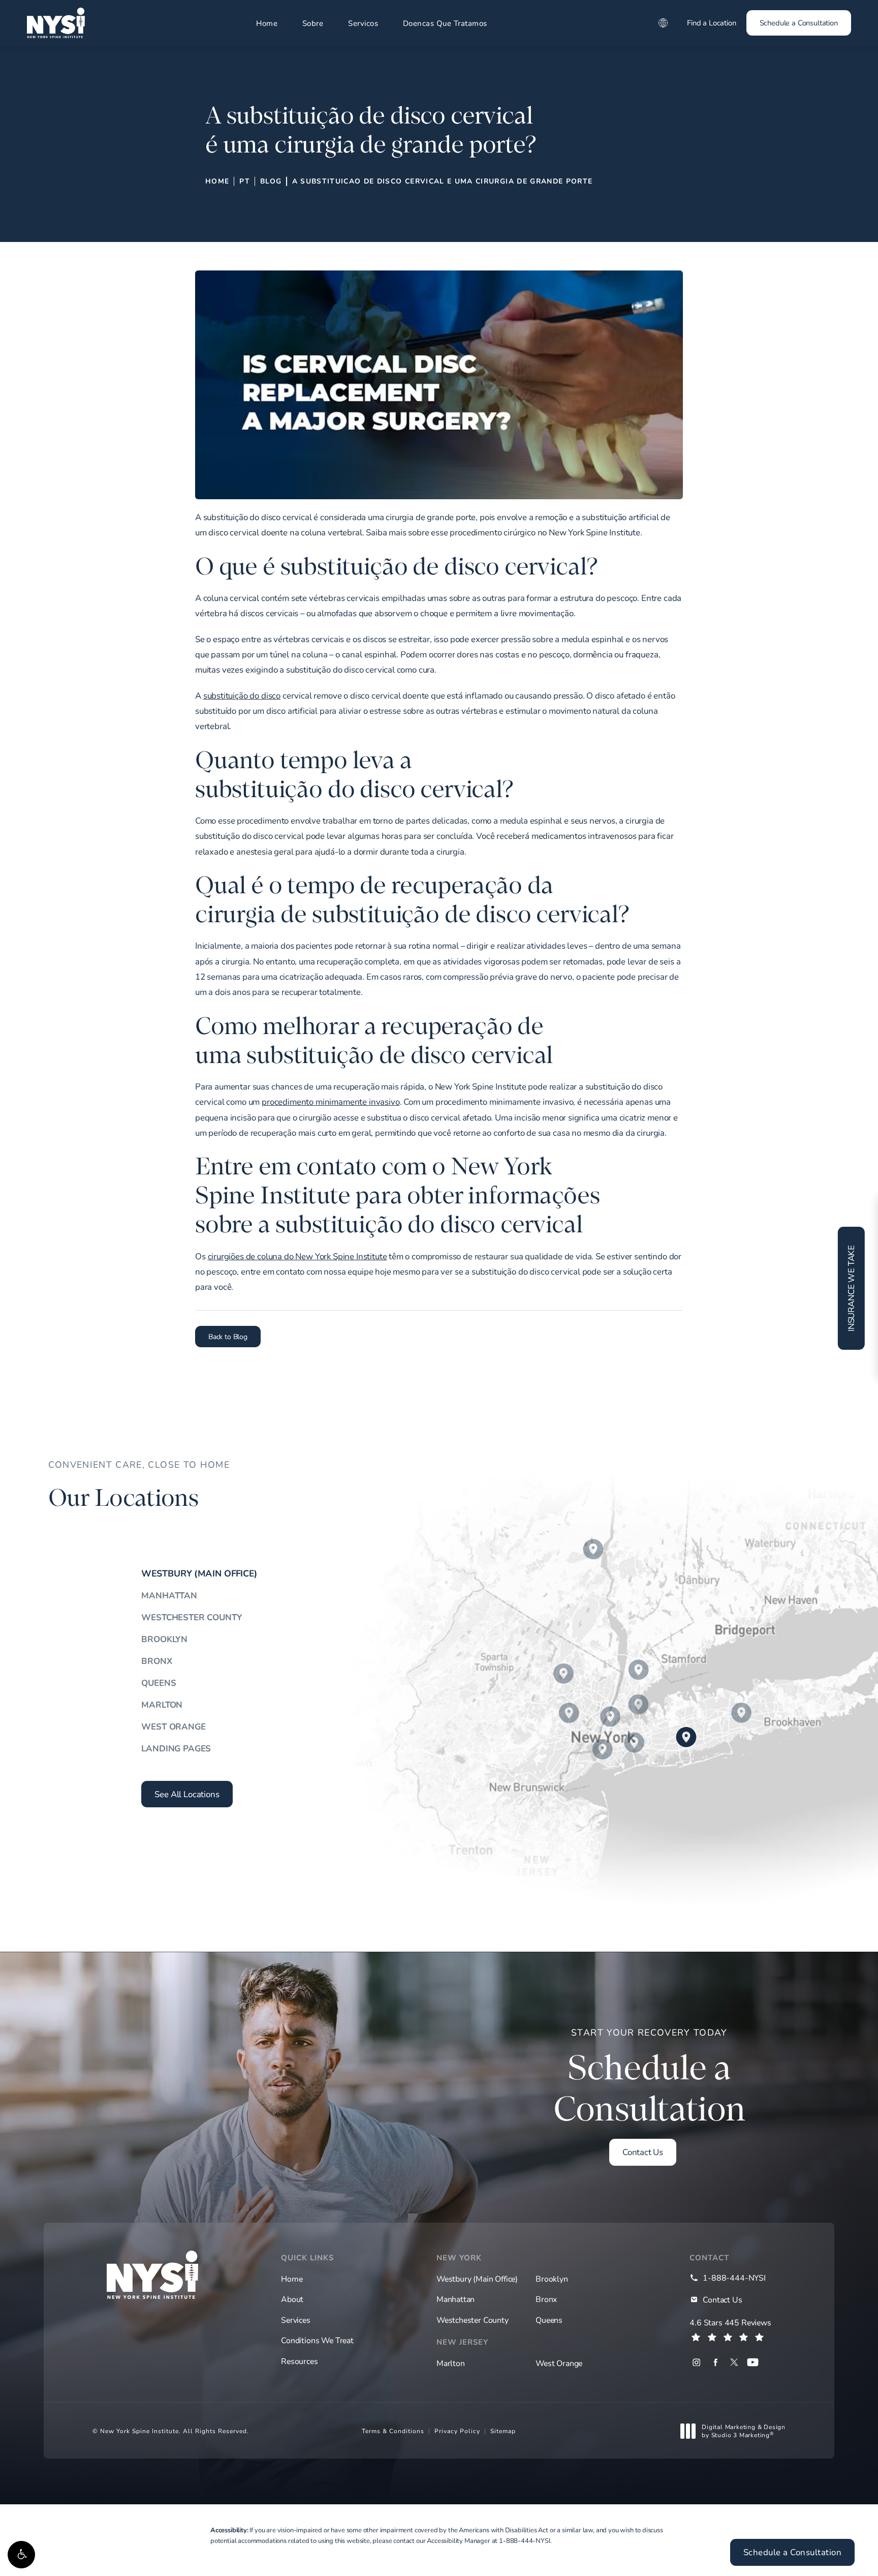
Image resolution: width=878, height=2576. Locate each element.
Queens (159, 1683)
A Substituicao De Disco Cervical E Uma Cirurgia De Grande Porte (443, 181)
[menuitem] (696, 2362)
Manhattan (169, 1595)
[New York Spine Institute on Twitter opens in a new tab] (734, 2362)
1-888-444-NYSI (525, 2540)
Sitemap (503, 2431)
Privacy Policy (457, 2431)
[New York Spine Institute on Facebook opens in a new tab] (715, 2362)
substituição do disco (242, 695)
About (292, 2299)
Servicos (363, 23)
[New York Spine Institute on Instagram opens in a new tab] (696, 2362)
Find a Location (711, 23)
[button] (21, 2555)
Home (267, 23)
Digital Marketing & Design (743, 2431)
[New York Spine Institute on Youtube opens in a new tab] (753, 2362)
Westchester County (191, 1617)
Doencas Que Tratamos (445, 23)
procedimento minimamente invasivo (331, 1101)
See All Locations (187, 1794)
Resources (299, 2361)
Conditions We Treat (317, 2340)
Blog (271, 181)
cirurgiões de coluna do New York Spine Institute (297, 1256)
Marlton (162, 1704)
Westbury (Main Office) (199, 1573)
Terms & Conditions (393, 2431)
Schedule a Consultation (799, 23)
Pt (245, 181)
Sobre (313, 23)
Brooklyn (164, 1639)
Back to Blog (228, 1336)
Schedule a (650, 2078)
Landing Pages (176, 1748)
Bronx (156, 1661)
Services (296, 2320)
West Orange (173, 1726)
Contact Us (643, 2152)
